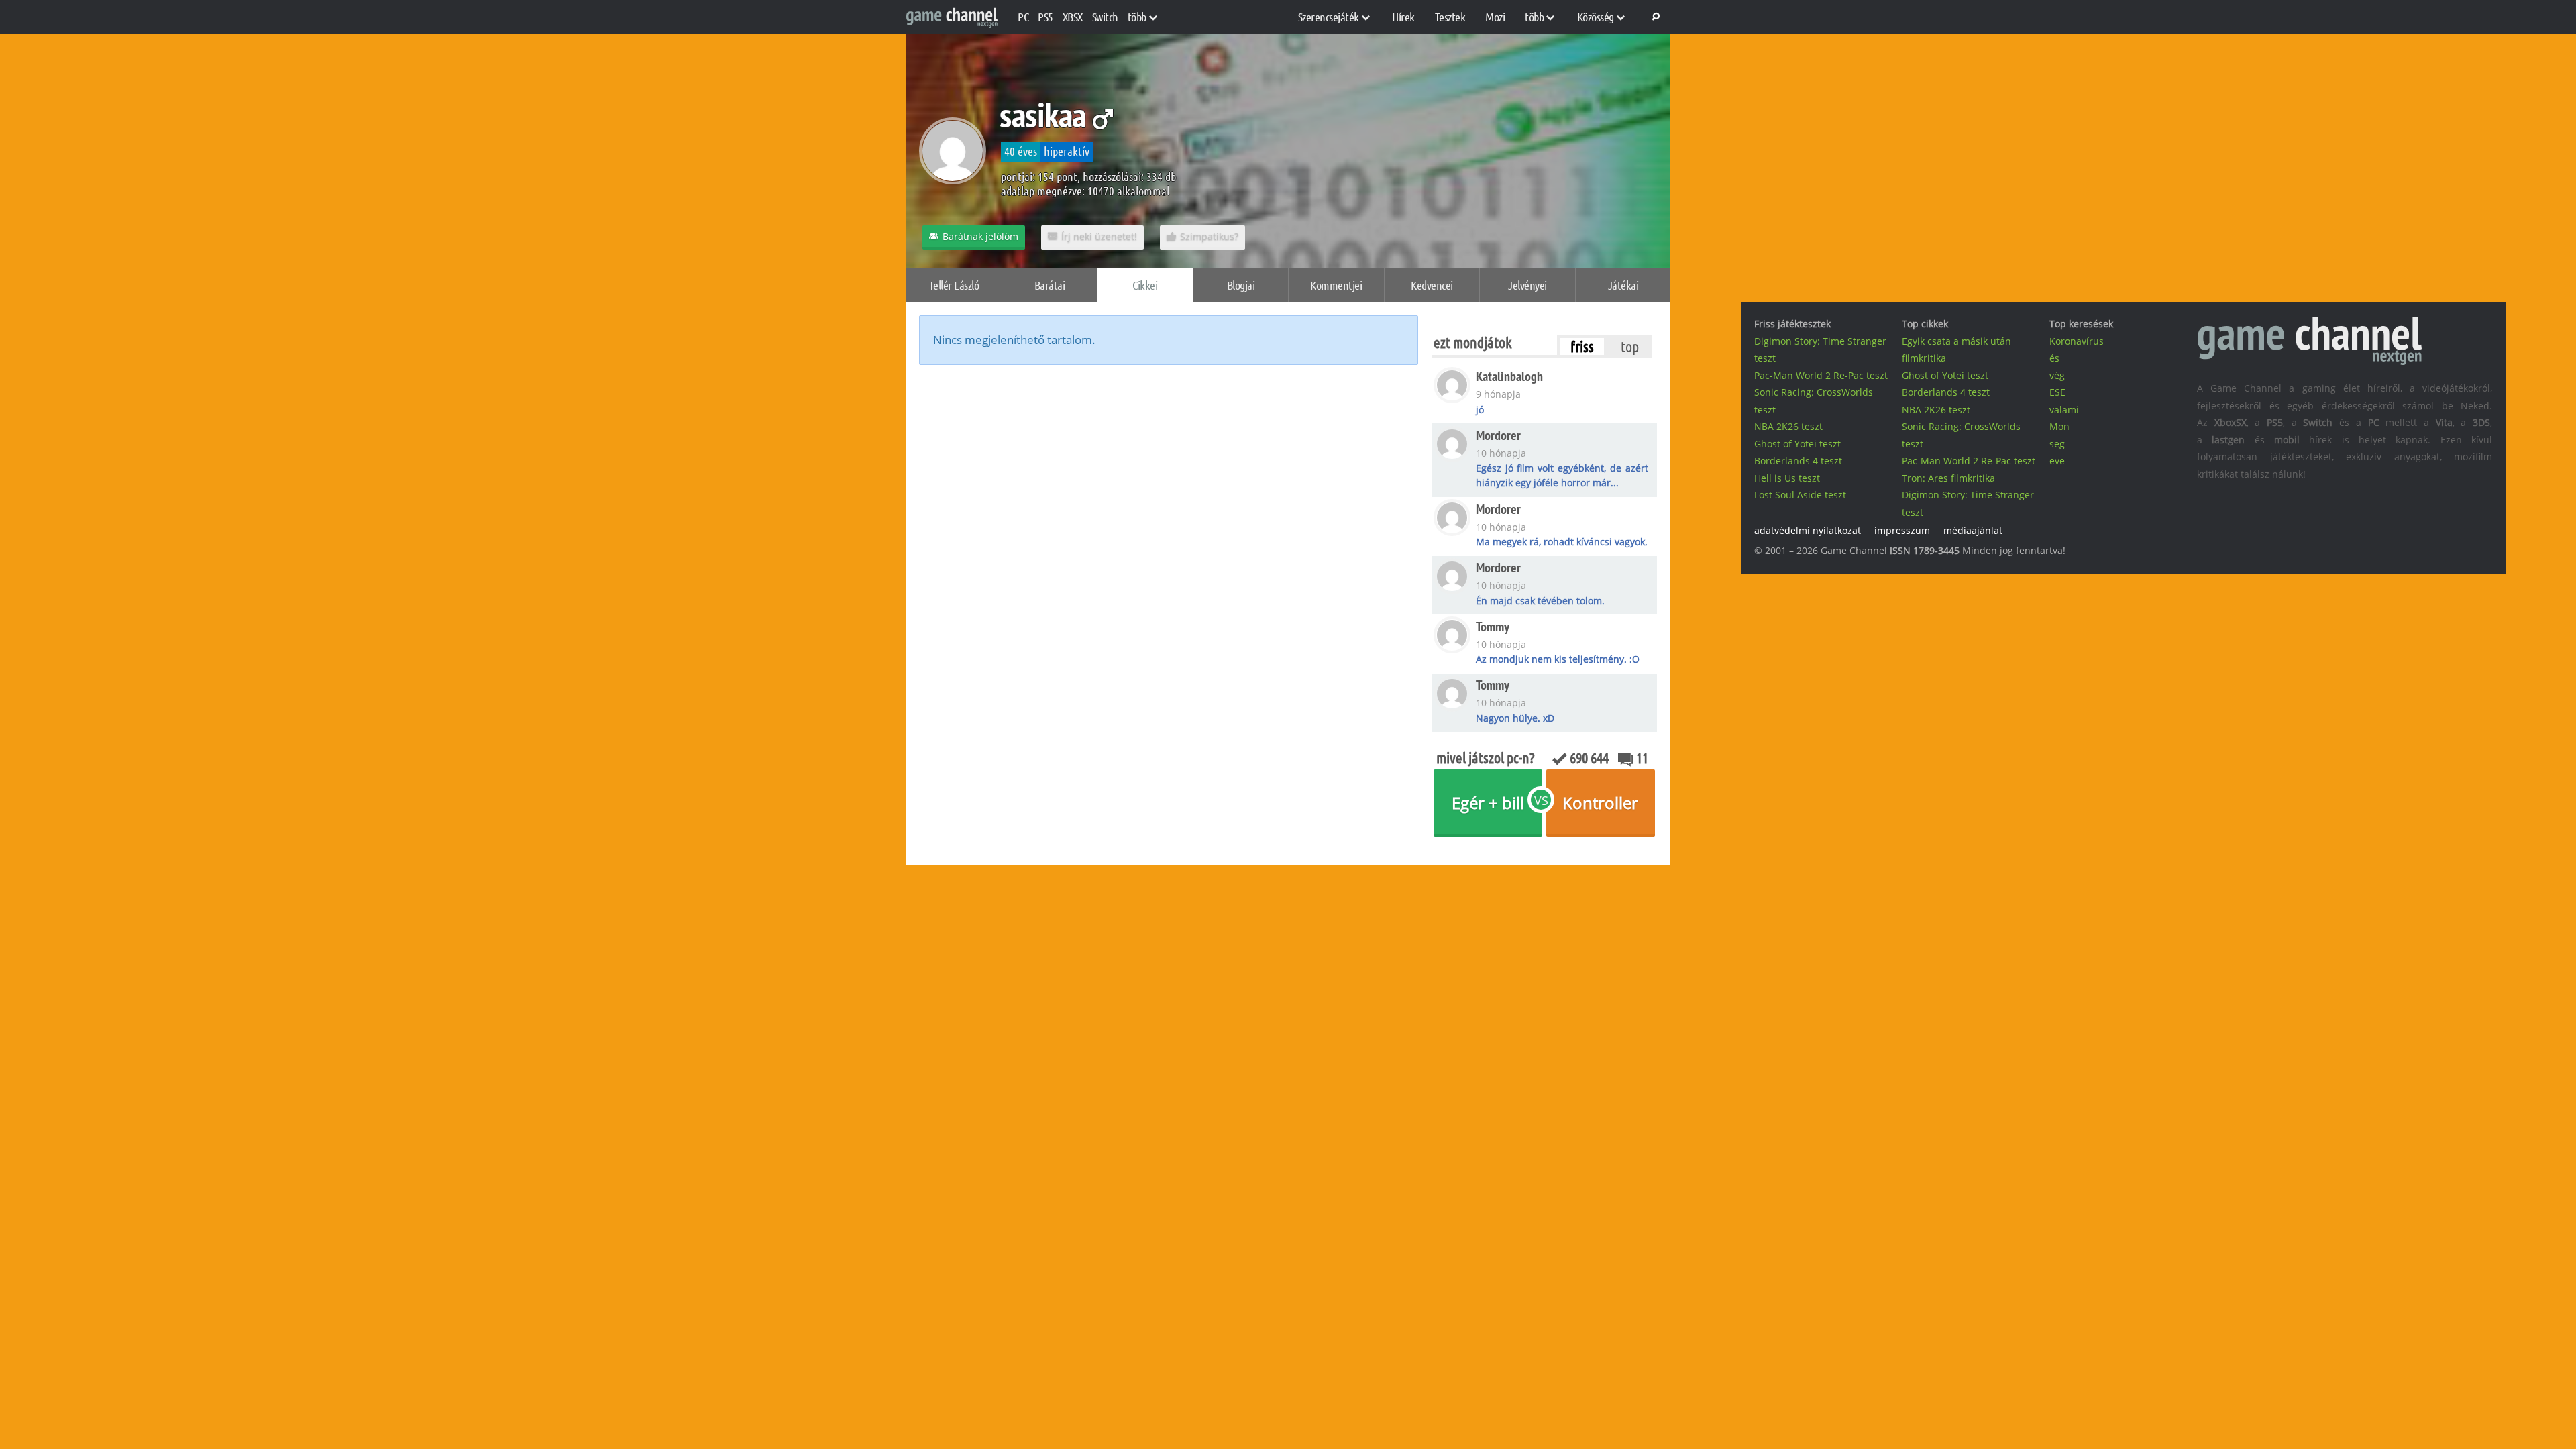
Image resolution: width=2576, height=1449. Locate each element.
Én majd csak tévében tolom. (1540, 601)
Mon (2059, 426)
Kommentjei (1336, 285)
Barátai (1050, 285)
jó (1480, 410)
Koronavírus (2077, 341)
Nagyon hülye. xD (1515, 718)
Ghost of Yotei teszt (1797, 444)
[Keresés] (1654, 17)
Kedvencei (1432, 285)
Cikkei (1145, 285)
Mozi (1495, 17)
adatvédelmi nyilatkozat (1808, 530)
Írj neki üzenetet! (1099, 236)
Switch (1105, 17)
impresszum (1902, 530)
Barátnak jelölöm (980, 236)
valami (2064, 410)
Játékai (1623, 285)
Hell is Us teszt (1787, 478)
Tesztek (1450, 17)
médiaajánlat (1973, 530)
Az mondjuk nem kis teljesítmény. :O (1558, 659)
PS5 (1045, 17)
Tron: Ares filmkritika (1948, 478)
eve (2057, 461)
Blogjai (1241, 285)
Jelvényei (1527, 285)
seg (2057, 444)
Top (1630, 346)
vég (2057, 375)
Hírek (1403, 17)
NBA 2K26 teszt (1788, 426)
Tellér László (954, 285)
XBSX (1073, 17)
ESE (2057, 392)
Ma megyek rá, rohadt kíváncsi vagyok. (1562, 542)
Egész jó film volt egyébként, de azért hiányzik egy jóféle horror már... (1562, 475)
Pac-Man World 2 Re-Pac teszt (1821, 375)
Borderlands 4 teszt (1798, 461)
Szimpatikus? (1209, 236)
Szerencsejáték (1329, 17)
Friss (1582, 346)
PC (1023, 17)
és (2054, 358)
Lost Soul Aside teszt (1800, 495)
